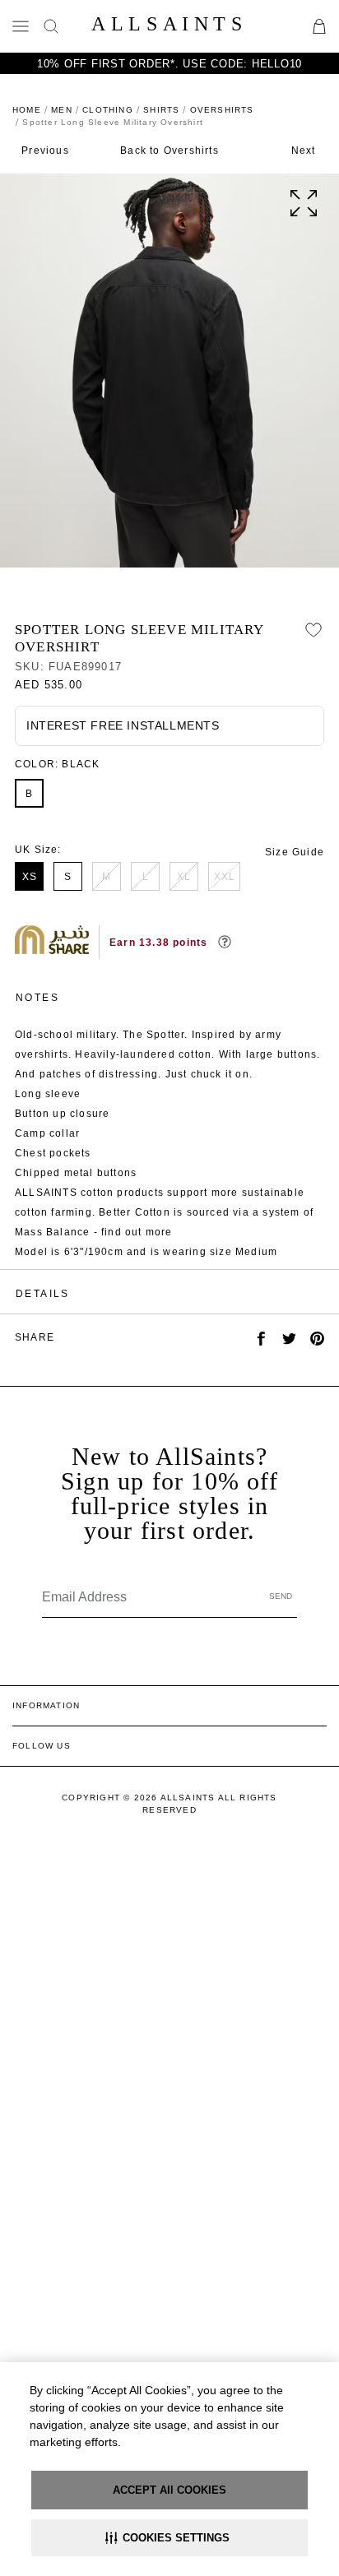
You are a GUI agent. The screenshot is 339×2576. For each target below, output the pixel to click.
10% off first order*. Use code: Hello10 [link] (169, 64)
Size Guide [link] (295, 852)
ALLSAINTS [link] (169, 24)
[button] (169, 2538)
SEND (281, 1596)
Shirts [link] (161, 110)
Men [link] (62, 110)
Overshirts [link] (222, 110)
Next (304, 151)
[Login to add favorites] (313, 630)
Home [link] (27, 110)
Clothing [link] (108, 110)
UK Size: (38, 850)
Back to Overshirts (169, 151)
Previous (45, 151)
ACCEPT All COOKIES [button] (169, 2490)
